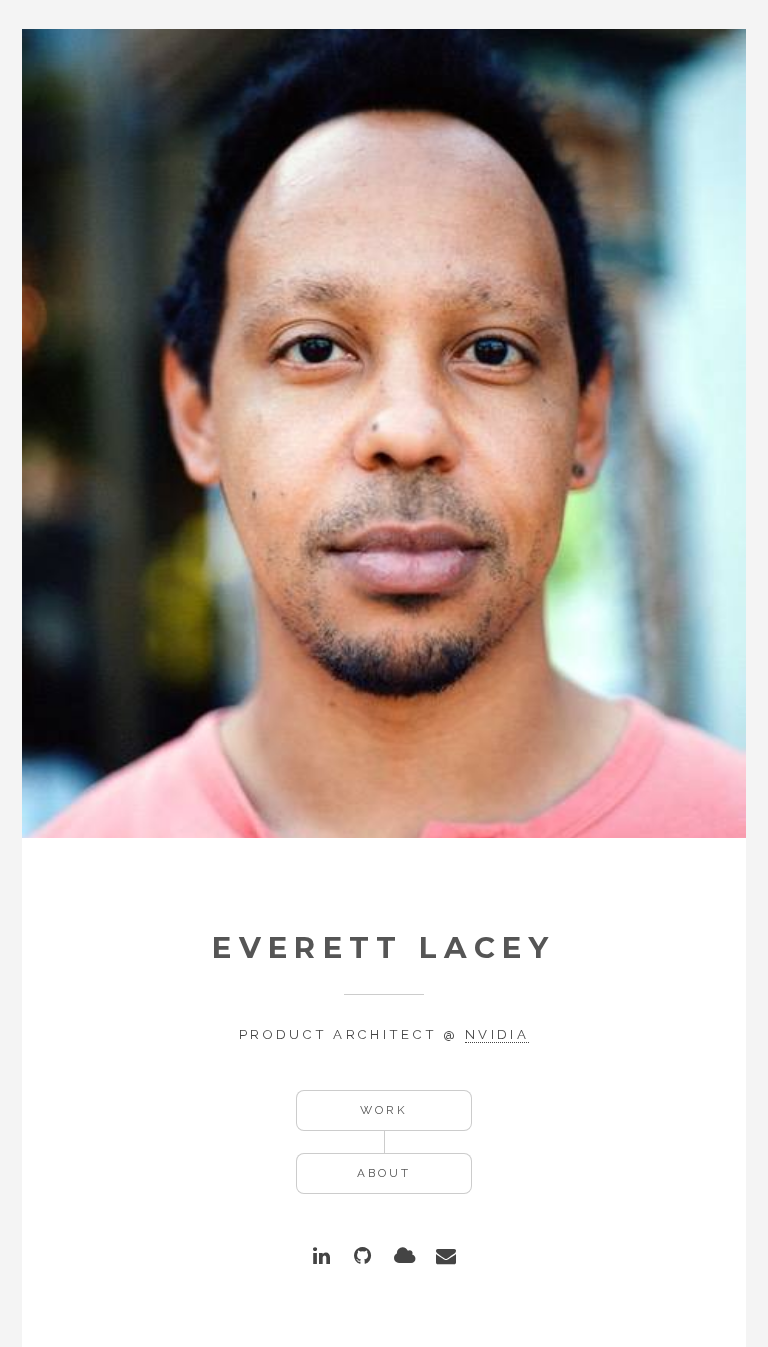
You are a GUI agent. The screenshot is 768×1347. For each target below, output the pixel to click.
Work (384, 1110)
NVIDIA (497, 1034)
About (384, 1173)
